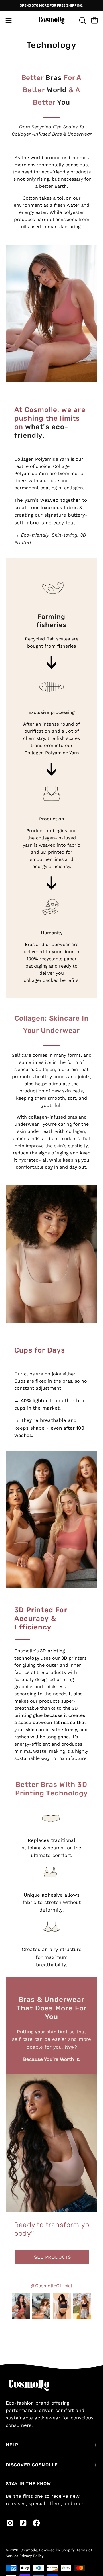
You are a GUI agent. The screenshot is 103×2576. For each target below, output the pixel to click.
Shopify (68, 2550)
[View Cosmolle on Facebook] (36, 2523)
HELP (12, 2445)
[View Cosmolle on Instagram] (10, 2523)
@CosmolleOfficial (51, 2286)
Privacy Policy (32, 2556)
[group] (51, 5)
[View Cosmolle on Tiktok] (23, 2523)
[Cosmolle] (51, 20)
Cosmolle (29, 2550)
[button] (82, 20)
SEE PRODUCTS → (56, 2257)
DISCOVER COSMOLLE (32, 2465)
